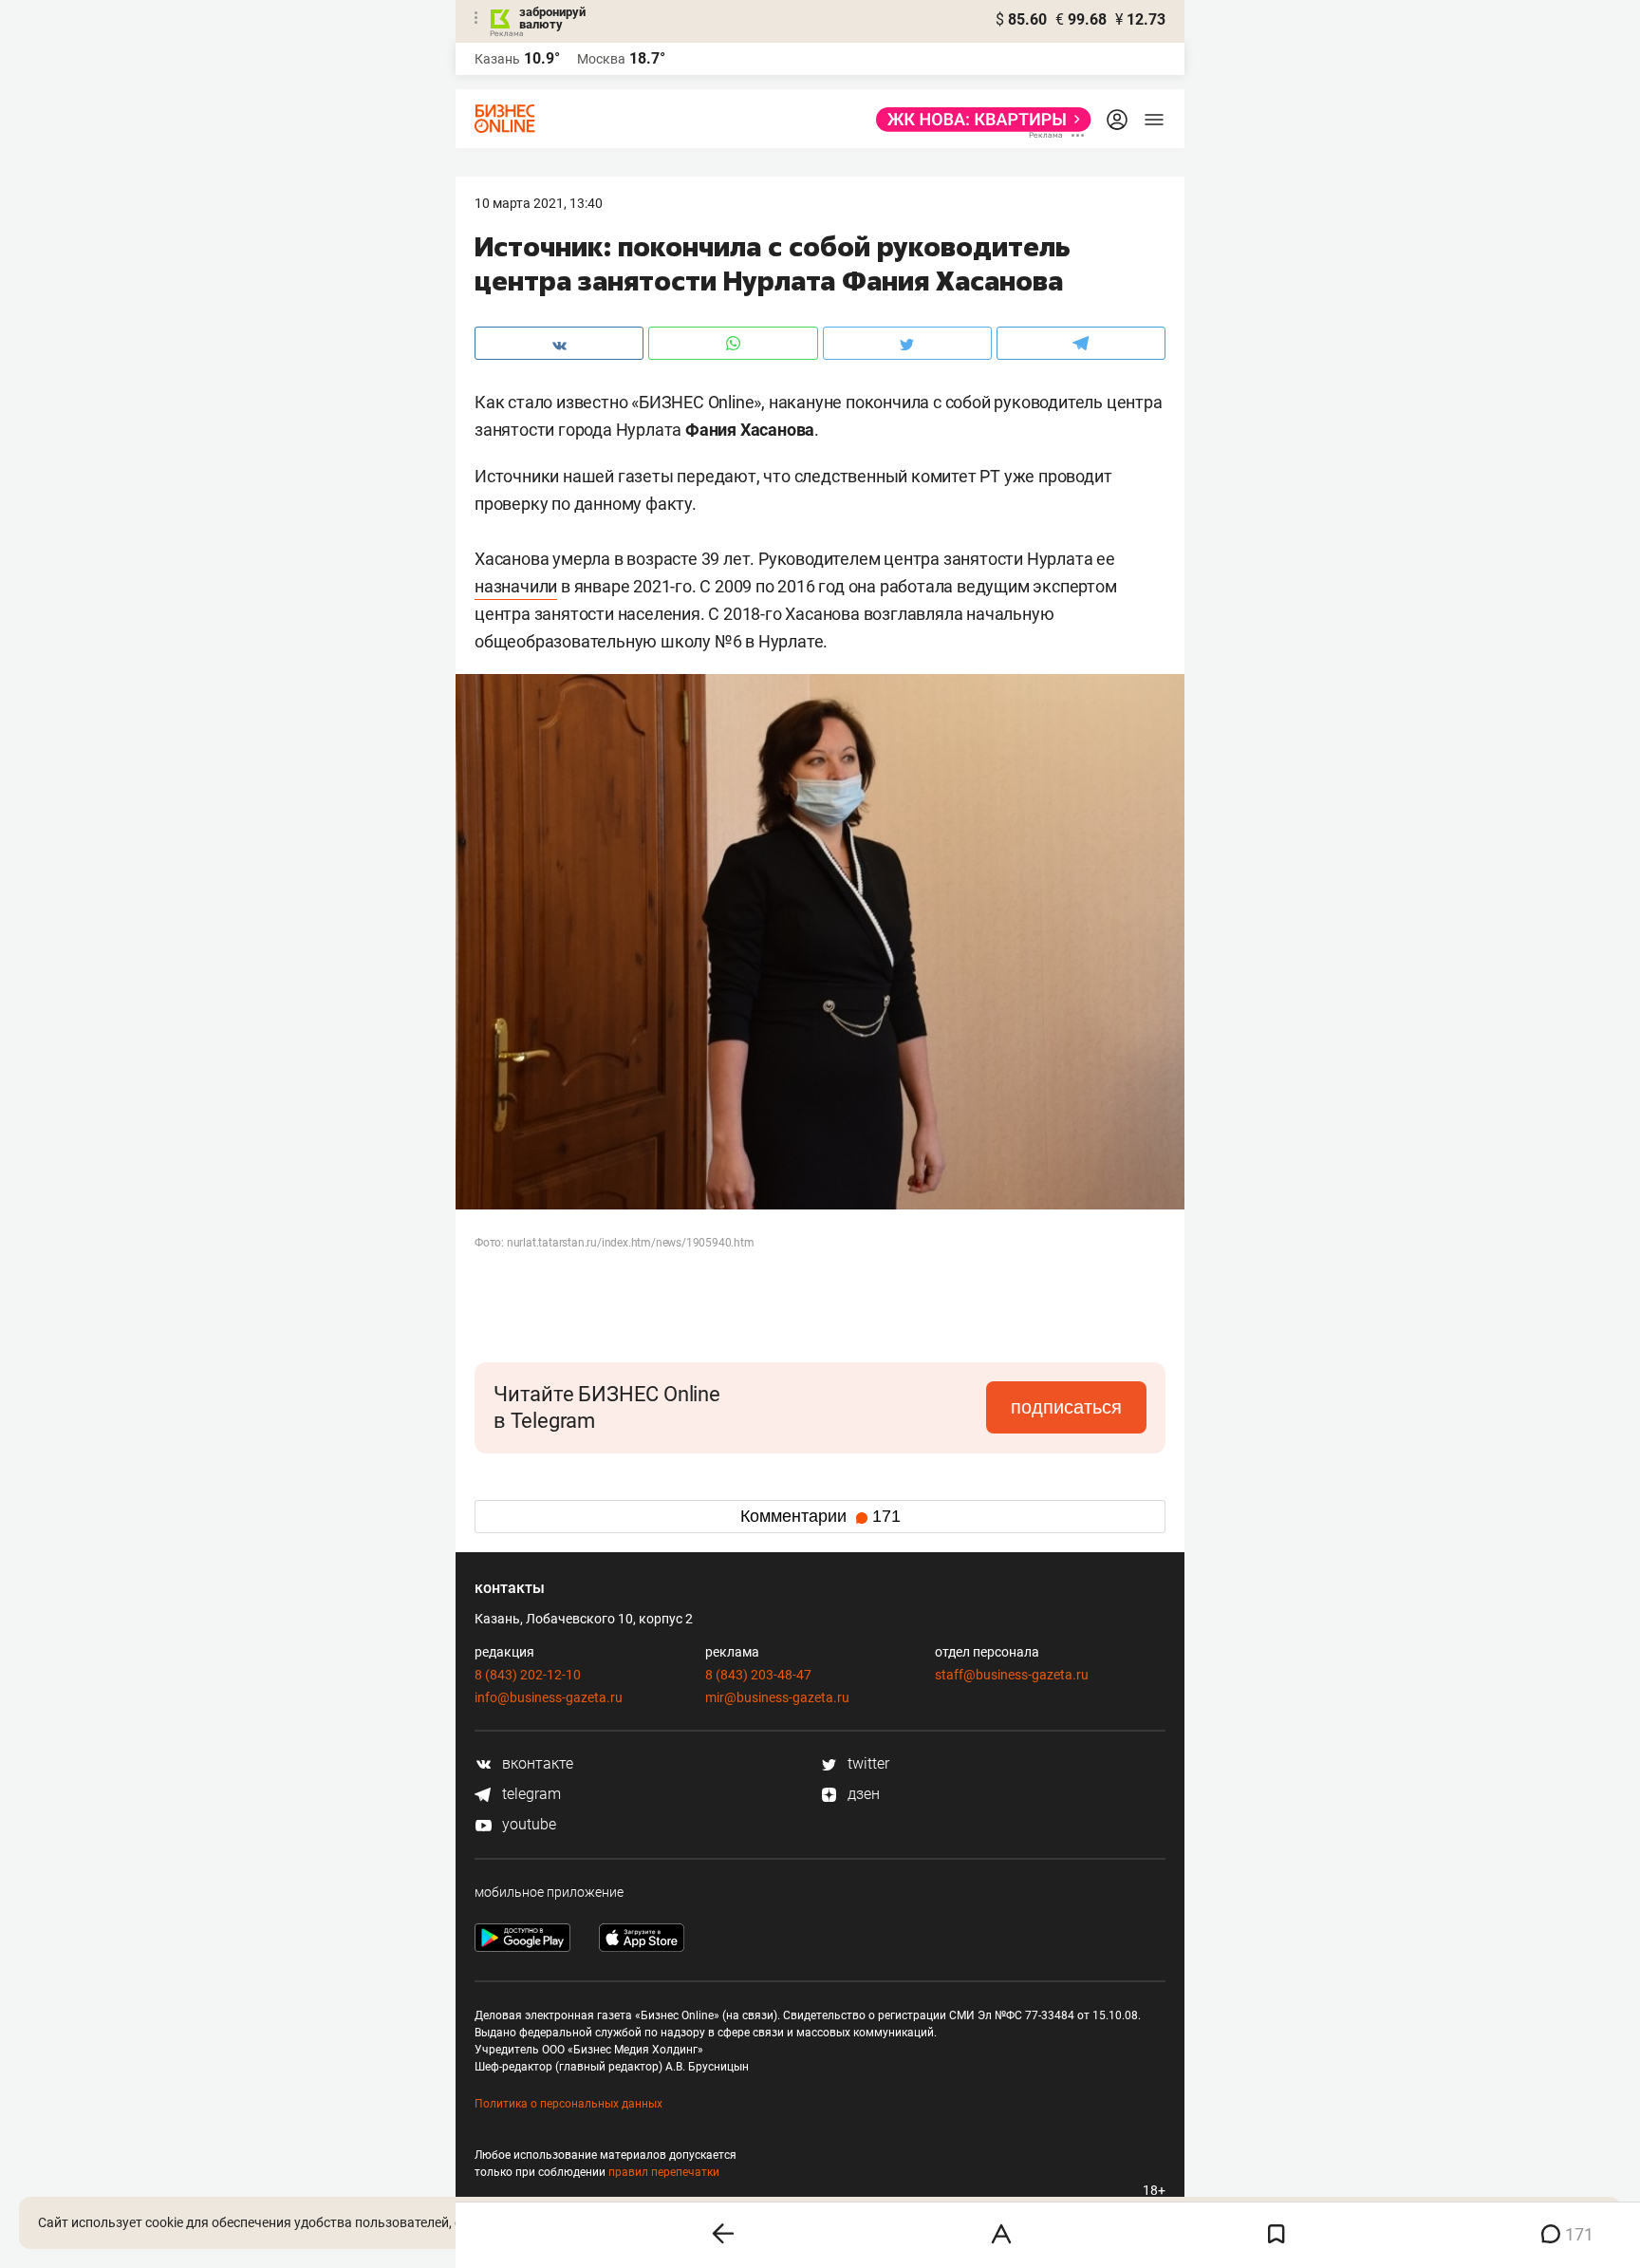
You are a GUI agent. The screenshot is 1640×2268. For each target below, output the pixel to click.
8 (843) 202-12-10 (528, 1675)
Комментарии (820, 1516)
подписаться (1066, 1407)
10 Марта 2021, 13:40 (539, 203)
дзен (862, 1794)
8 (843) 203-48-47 (758, 1675)
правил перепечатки (664, 2172)
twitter (867, 1763)
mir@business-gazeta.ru (777, 1697)
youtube (527, 1824)
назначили (516, 586)
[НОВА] (978, 120)
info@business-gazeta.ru (549, 1697)
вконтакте (536, 1763)
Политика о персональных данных (568, 2104)
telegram (530, 1794)
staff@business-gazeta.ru (1012, 1675)
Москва (601, 59)
